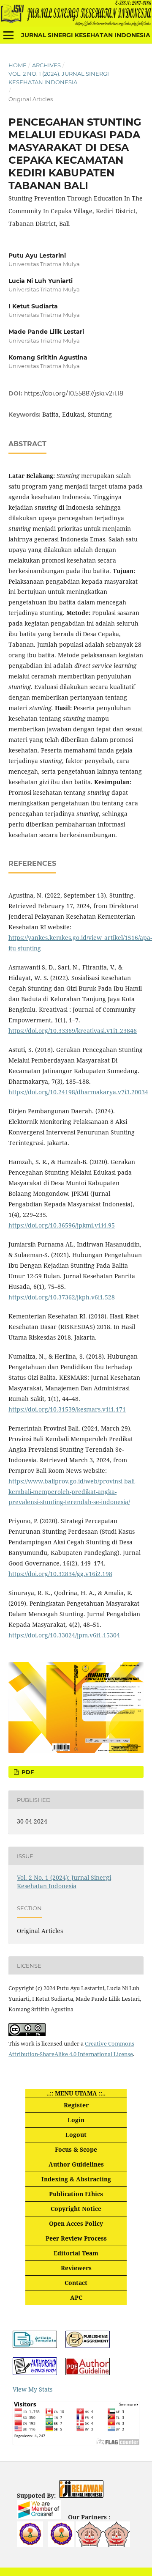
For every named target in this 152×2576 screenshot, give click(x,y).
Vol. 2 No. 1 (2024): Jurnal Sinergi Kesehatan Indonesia (59, 78)
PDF (27, 1772)
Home (18, 65)
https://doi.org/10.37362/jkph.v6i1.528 (62, 1297)
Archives (46, 65)
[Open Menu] (8, 35)
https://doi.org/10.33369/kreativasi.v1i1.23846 (73, 1031)
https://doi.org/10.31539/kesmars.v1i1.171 (67, 1409)
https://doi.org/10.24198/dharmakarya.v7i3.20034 (78, 1092)
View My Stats (33, 2389)
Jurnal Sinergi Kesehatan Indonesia (86, 35)
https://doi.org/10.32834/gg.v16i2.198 (60, 1574)
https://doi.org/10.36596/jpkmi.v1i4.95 (62, 1225)
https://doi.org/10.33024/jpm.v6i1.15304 (64, 1635)
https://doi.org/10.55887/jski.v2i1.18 (74, 393)
